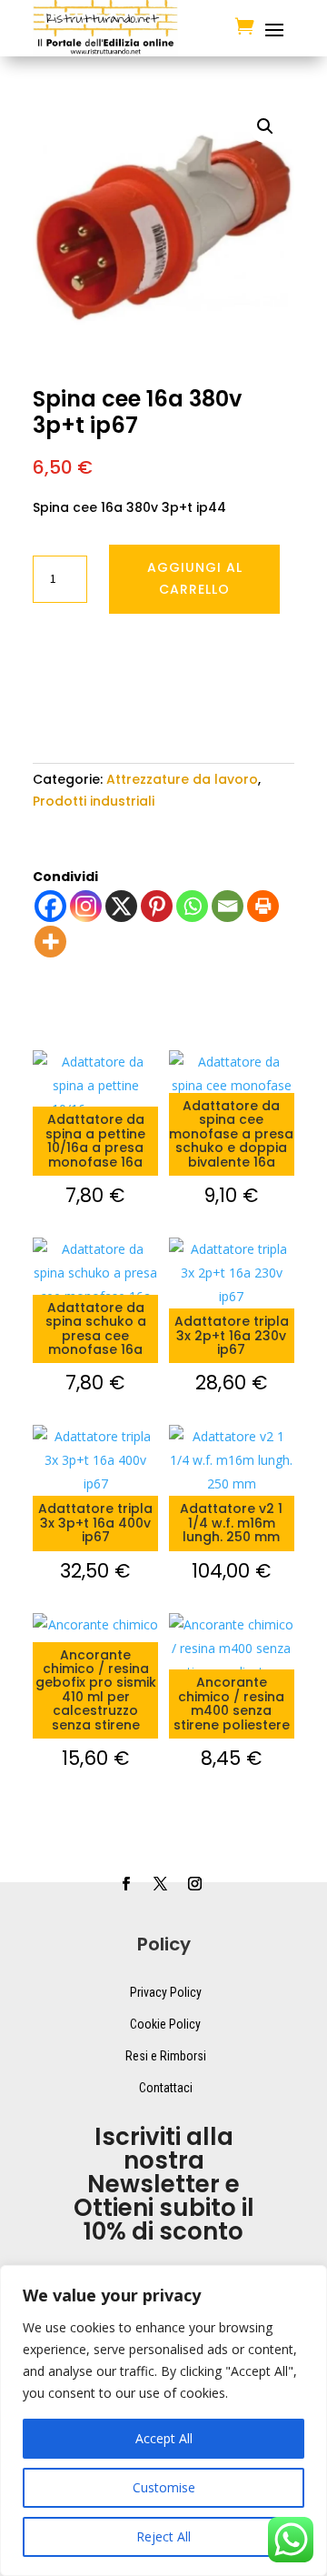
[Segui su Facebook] (125, 1884)
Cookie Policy (165, 2024)
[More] (50, 942)
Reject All (163, 2536)
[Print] (263, 906)
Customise (164, 2487)
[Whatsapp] (192, 906)
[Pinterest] (157, 906)
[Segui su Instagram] (194, 1884)
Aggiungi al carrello (195, 578)
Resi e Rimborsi (166, 2056)
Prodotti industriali (94, 801)
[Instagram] (86, 906)
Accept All (164, 2438)
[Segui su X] (160, 1884)
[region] (163, 2421)
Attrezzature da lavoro (182, 779)
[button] (265, 126)
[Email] (228, 906)
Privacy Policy (166, 1992)
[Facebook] (50, 906)
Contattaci (166, 2088)
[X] (121, 906)
